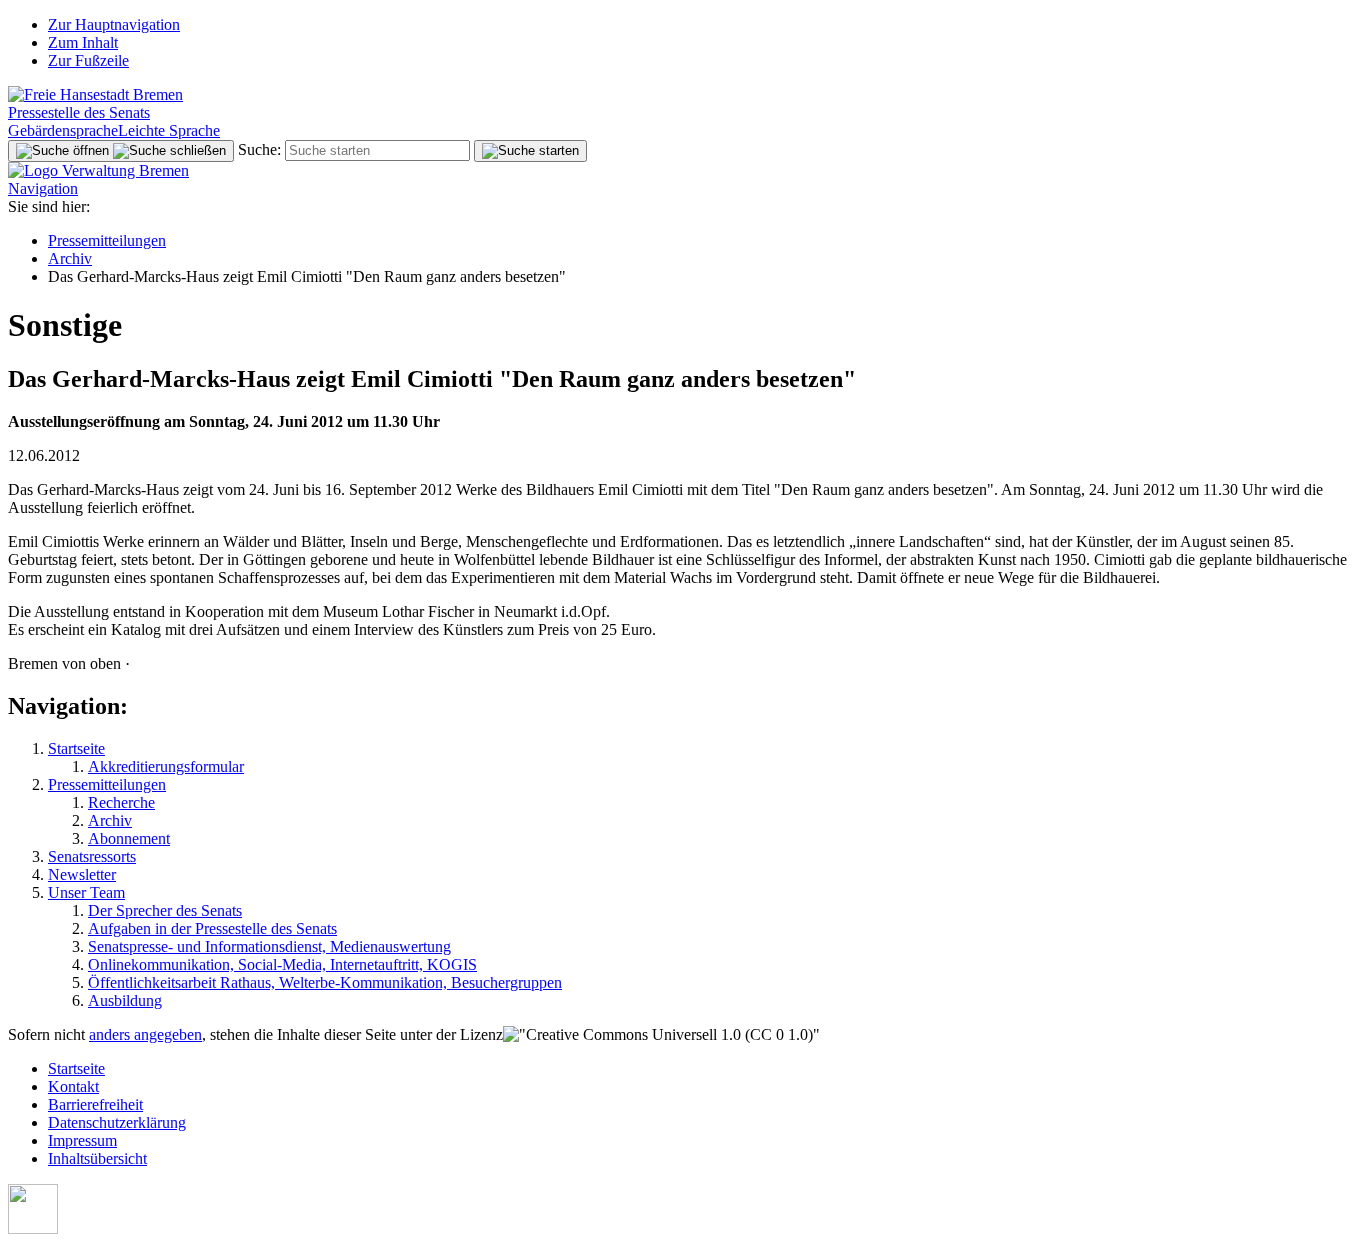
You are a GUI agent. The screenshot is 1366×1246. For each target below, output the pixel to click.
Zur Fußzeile (88, 60)
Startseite (76, 748)
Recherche (121, 802)
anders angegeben (145, 1034)
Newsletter (82, 874)
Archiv (70, 258)
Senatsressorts (92, 856)
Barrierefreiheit (95, 1104)
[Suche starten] (530, 151)
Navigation (43, 188)
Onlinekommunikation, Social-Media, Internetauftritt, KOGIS (282, 964)
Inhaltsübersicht (97, 1158)
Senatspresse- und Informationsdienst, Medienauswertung (269, 946)
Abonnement (129, 838)
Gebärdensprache (63, 130)
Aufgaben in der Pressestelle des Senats (212, 928)
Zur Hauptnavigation (114, 24)
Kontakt (73, 1086)
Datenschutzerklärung (117, 1122)
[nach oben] (33, 1228)
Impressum (82, 1140)
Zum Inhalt (83, 42)
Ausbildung (125, 1000)
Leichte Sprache (169, 130)
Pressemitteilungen (107, 240)
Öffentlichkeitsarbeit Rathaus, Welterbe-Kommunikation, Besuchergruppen (325, 982)
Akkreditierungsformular (166, 766)
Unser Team (86, 892)
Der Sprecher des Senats (165, 910)
